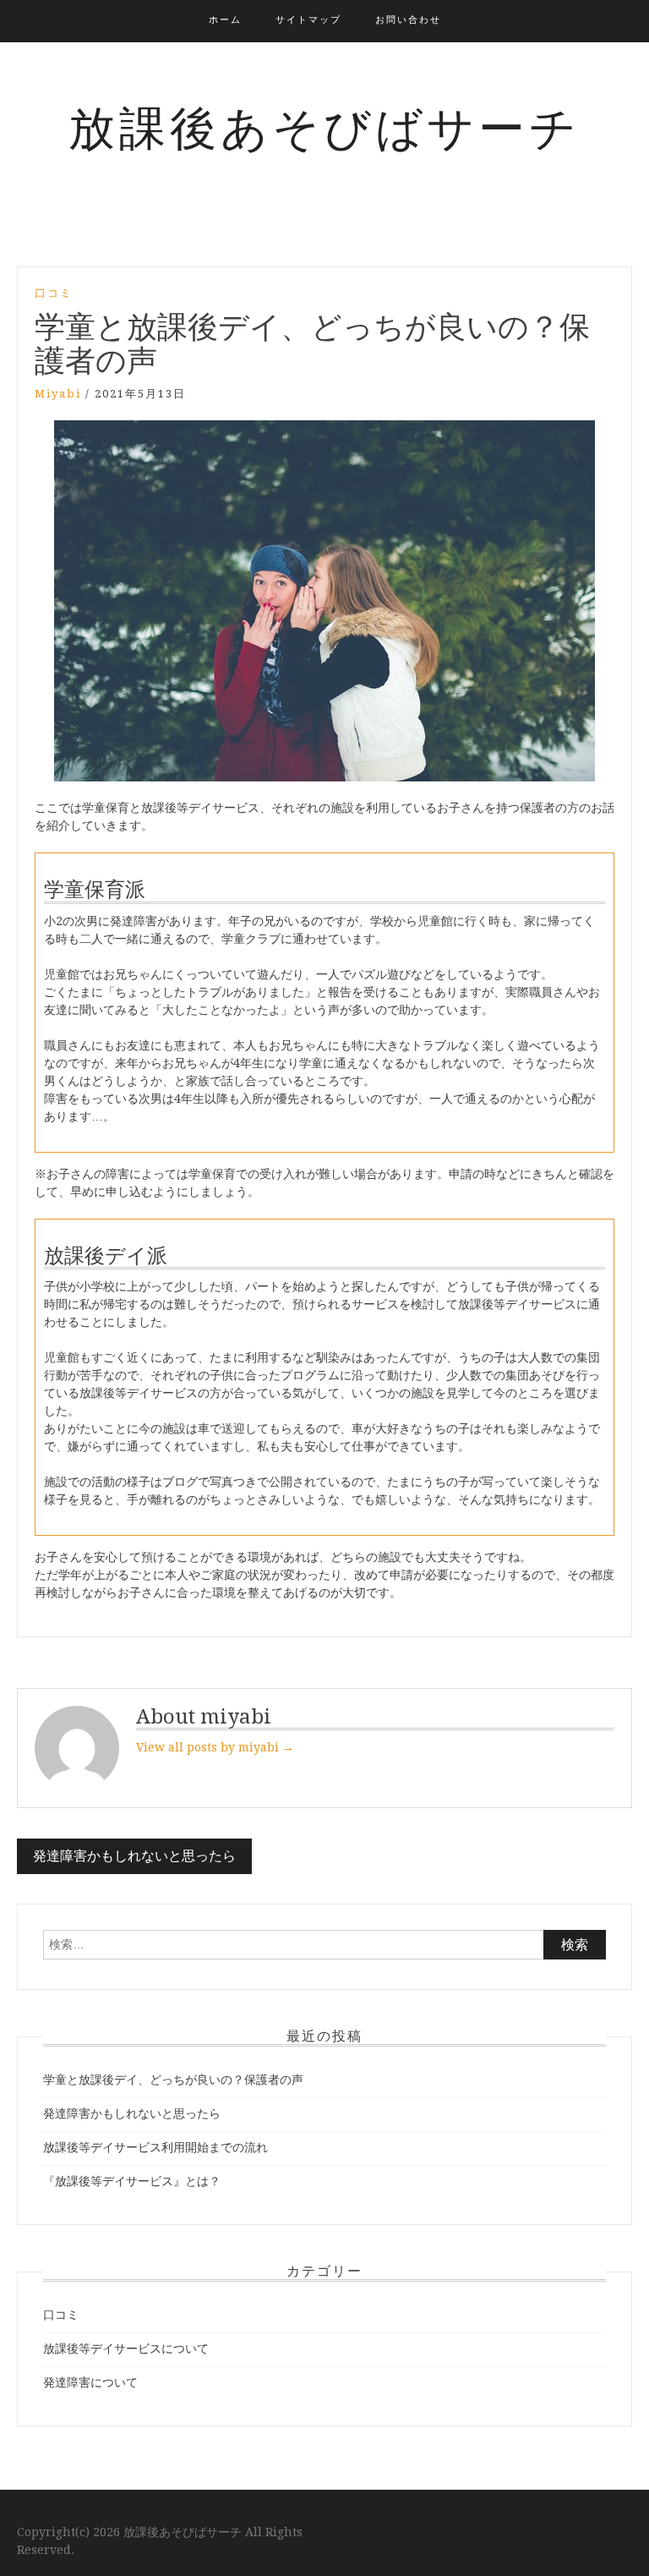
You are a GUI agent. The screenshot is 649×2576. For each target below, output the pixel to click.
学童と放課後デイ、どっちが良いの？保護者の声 (173, 2080)
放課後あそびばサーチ (324, 129)
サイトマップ (308, 20)
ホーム (225, 20)
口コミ (54, 293)
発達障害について (90, 2382)
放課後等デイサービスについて (126, 2349)
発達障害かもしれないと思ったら (134, 1856)
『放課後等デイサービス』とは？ (132, 2181)
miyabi (58, 394)
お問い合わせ (408, 20)
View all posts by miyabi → (215, 1747)
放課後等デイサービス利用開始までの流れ (155, 2147)
